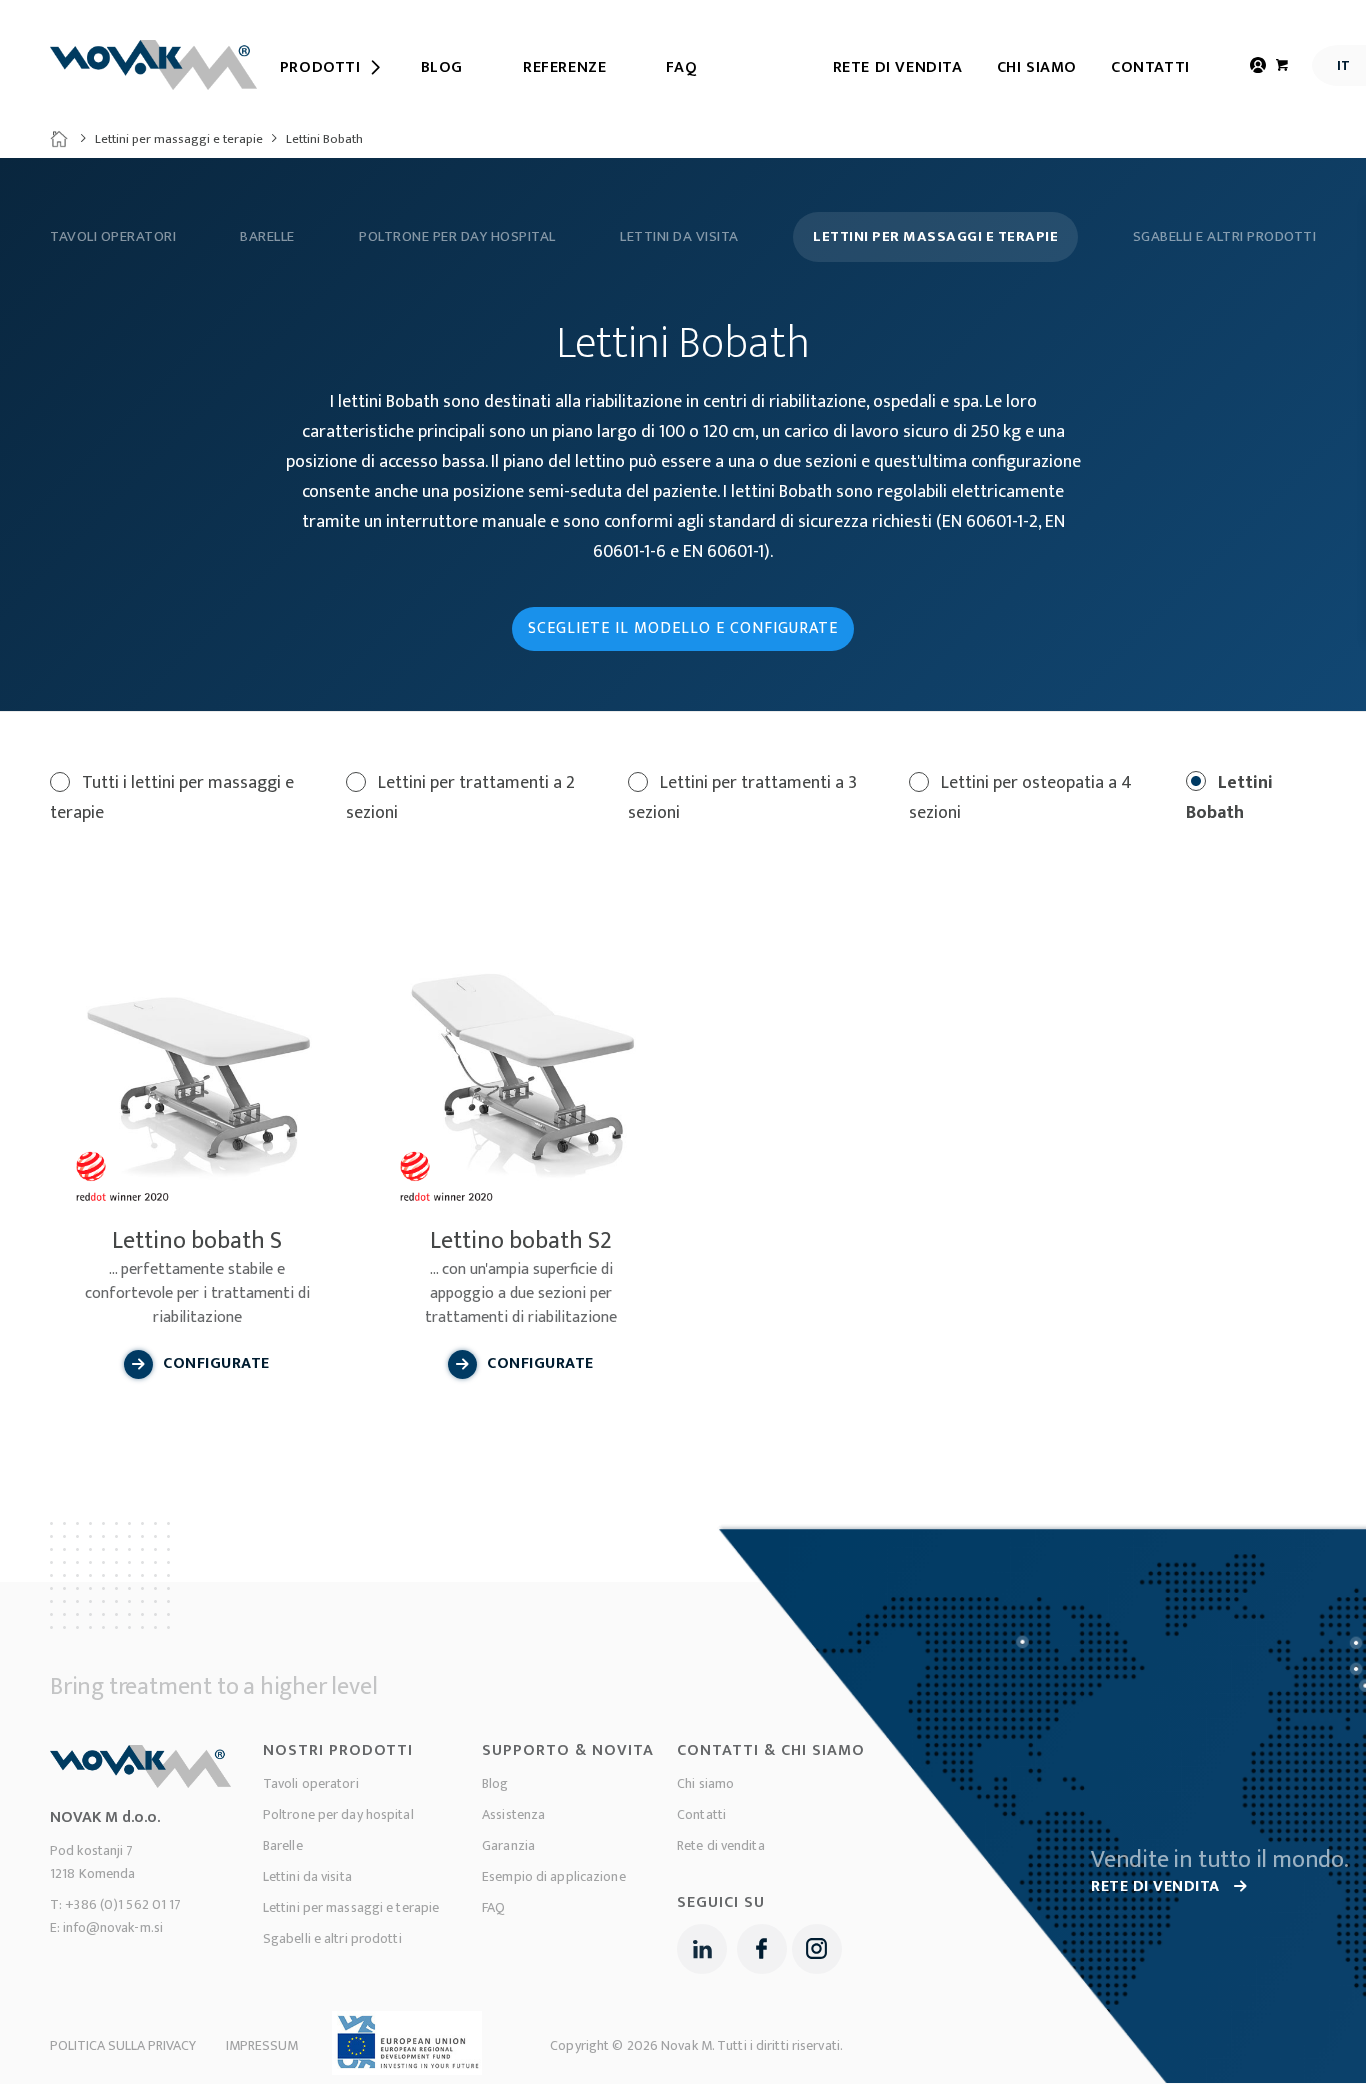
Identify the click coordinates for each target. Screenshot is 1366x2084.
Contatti (1150, 67)
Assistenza (513, 1814)
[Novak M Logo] (153, 65)
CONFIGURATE (216, 1363)
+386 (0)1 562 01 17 (123, 1904)
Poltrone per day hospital (457, 237)
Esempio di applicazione (554, 1876)
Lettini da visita (679, 237)
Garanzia (508, 1845)
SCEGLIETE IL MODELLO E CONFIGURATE (683, 628)
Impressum (262, 2045)
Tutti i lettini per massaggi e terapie (172, 798)
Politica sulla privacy (123, 2045)
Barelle (267, 237)
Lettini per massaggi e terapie (179, 139)
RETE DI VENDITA (1157, 1886)
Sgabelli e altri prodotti (1225, 237)
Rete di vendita (898, 67)
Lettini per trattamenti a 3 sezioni (742, 798)
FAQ (493, 1907)
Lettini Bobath (1229, 798)
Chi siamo (1037, 67)
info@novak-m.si (113, 1927)
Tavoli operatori (113, 237)
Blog (495, 1783)
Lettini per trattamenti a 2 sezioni (460, 798)
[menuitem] (320, 68)
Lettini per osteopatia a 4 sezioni (1020, 798)
